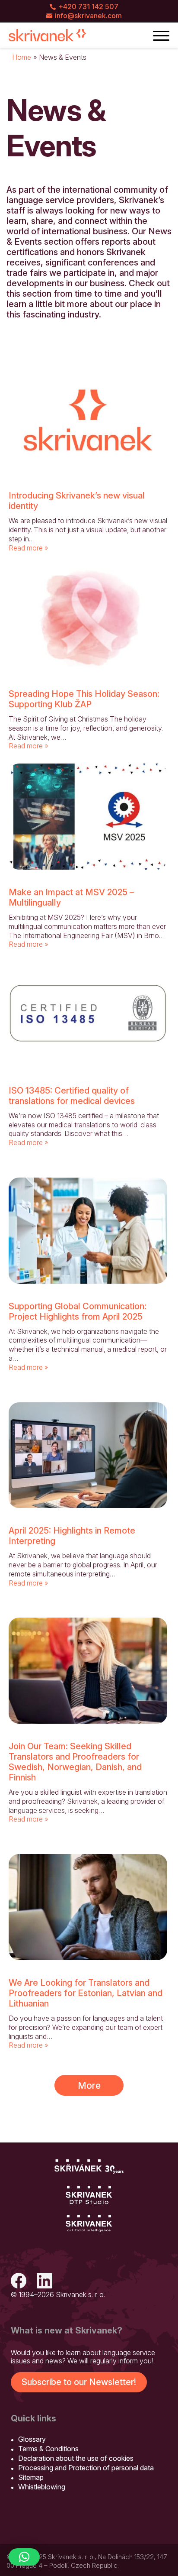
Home (22, 57)
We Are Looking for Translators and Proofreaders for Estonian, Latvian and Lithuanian (86, 1993)
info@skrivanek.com (88, 16)
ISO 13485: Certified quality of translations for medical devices (72, 1096)
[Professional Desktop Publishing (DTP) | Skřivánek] (89, 2195)
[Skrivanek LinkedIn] (44, 2282)
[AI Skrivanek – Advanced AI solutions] (89, 2224)
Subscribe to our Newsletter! (79, 2382)
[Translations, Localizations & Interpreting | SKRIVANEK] (48, 35)
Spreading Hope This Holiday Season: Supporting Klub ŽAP (84, 699)
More (89, 2085)
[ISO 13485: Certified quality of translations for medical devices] (88, 1015)
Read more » (28, 548)
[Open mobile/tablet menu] (161, 35)
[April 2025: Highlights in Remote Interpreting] (88, 1455)
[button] (24, 2557)
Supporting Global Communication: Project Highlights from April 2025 (78, 1311)
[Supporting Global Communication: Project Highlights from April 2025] (88, 1231)
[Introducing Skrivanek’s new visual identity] (88, 420)
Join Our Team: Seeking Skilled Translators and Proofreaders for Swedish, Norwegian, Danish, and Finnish (75, 1762)
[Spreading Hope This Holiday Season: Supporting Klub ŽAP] (88, 618)
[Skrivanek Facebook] (19, 2282)
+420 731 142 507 (88, 6)
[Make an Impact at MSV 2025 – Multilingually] (88, 817)
